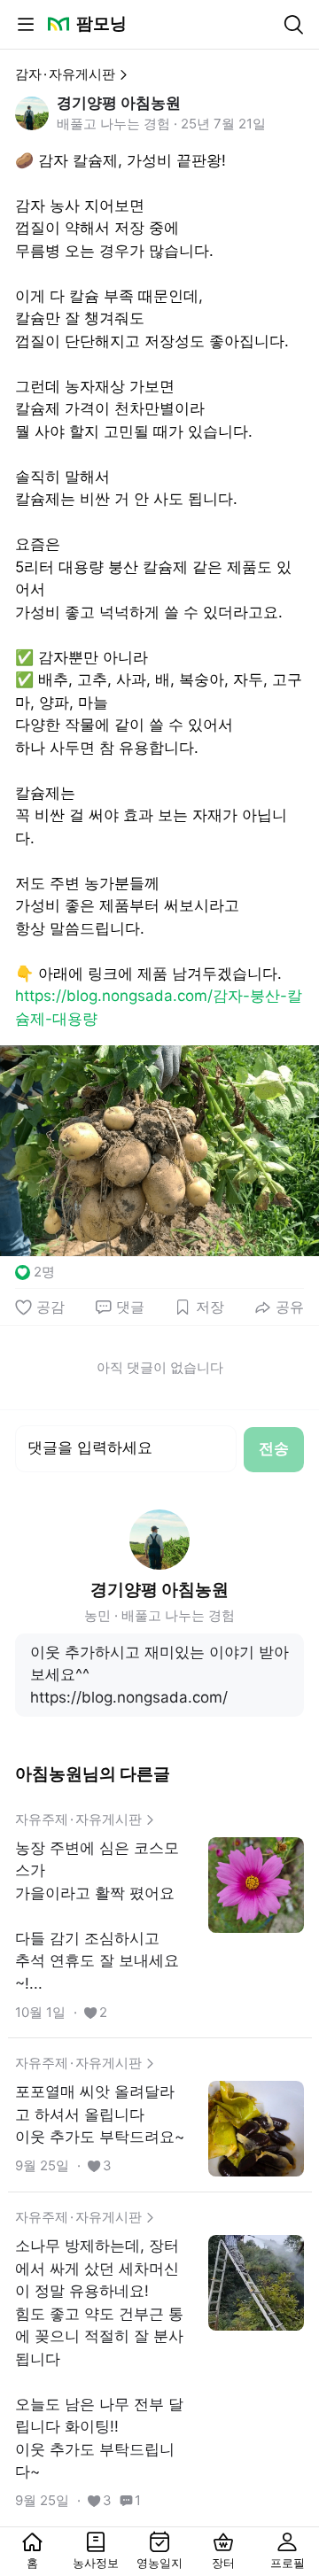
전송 (274, 1448)
